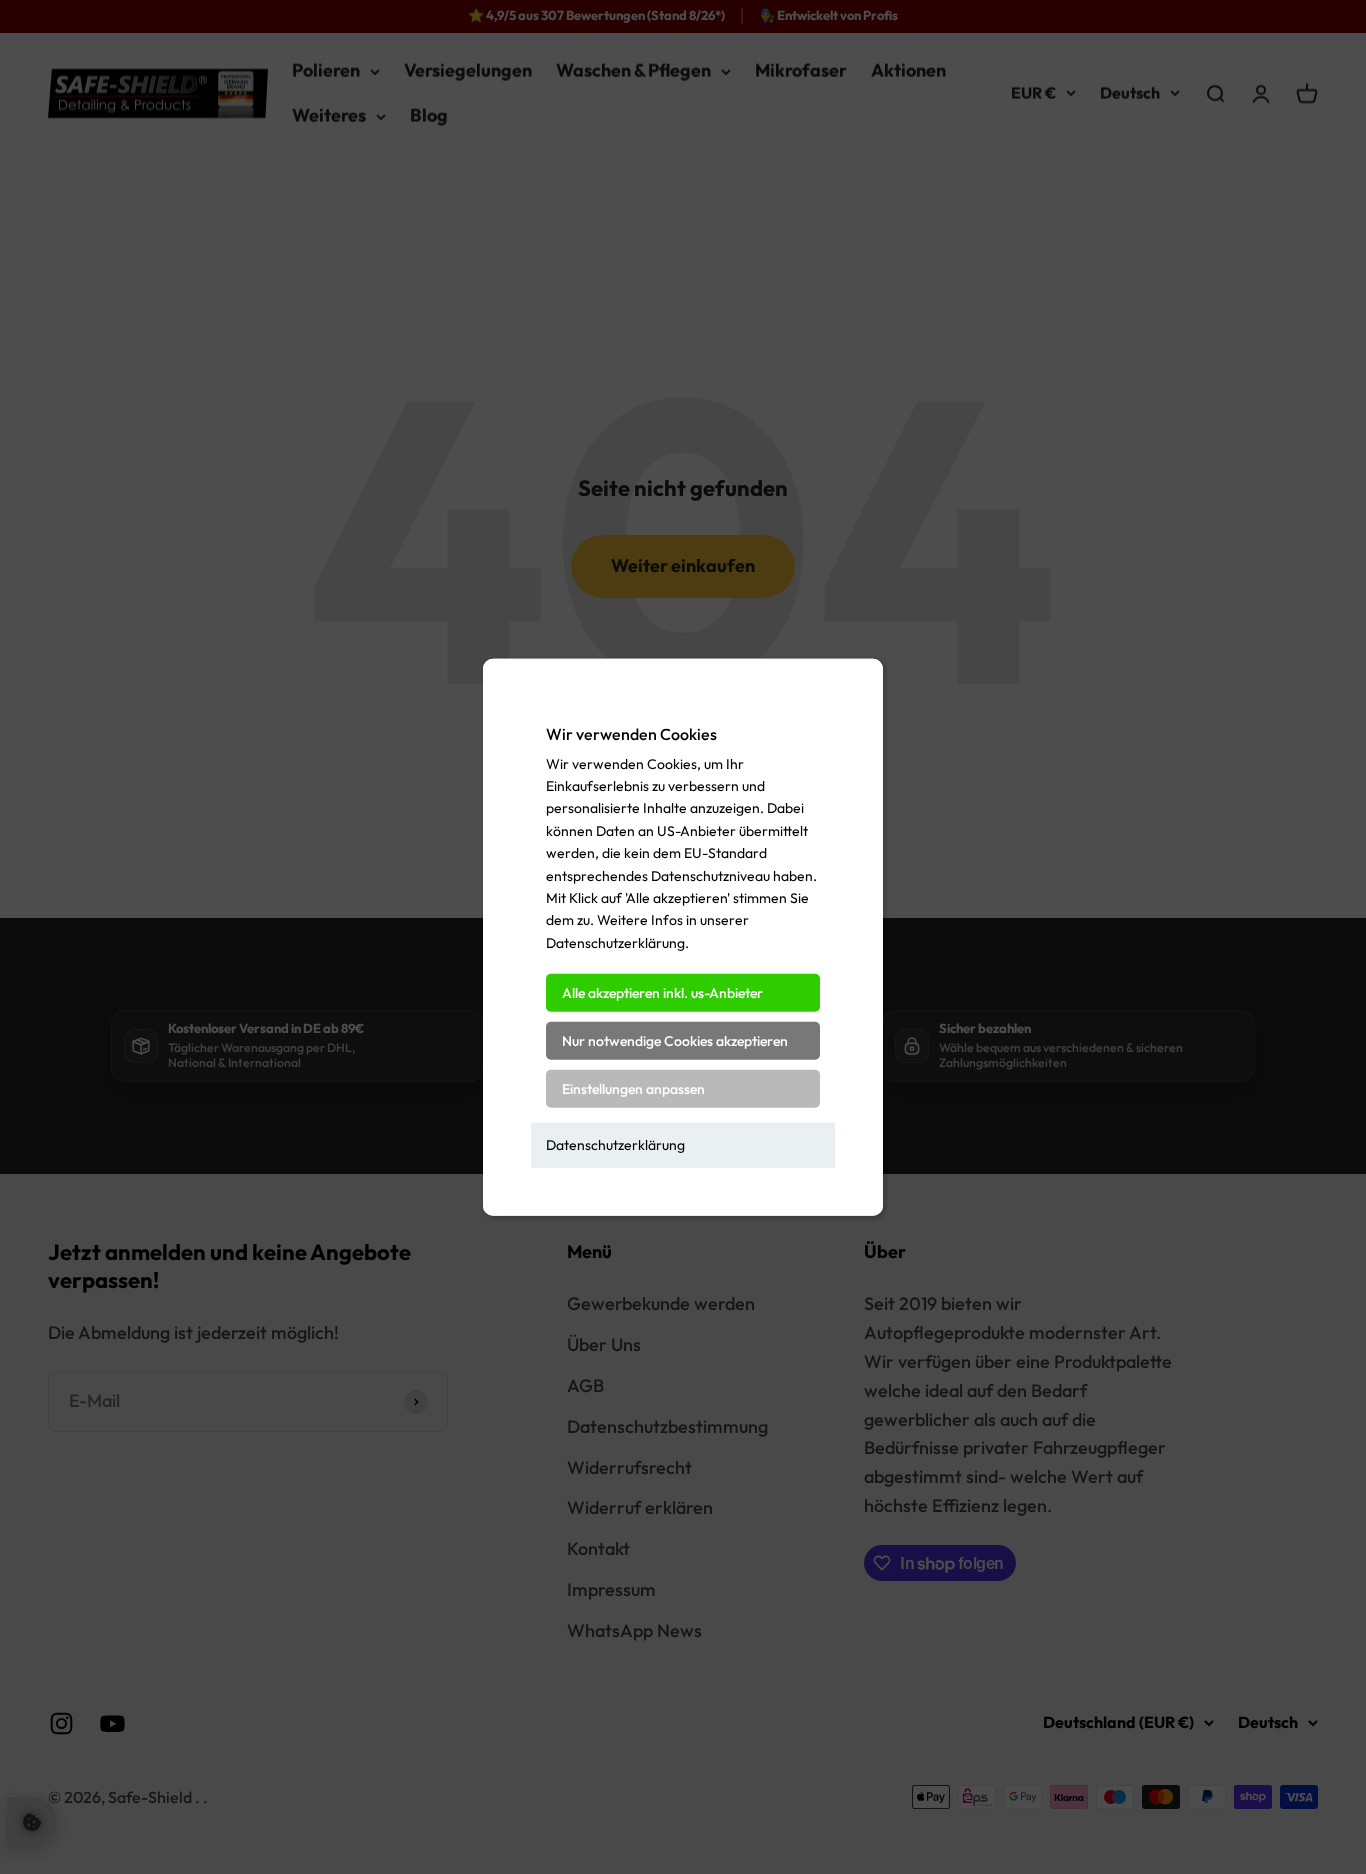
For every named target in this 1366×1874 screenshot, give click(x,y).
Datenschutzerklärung (615, 1145)
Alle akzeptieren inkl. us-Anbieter (662, 993)
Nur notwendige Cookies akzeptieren (675, 1041)
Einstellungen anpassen (633, 1089)
